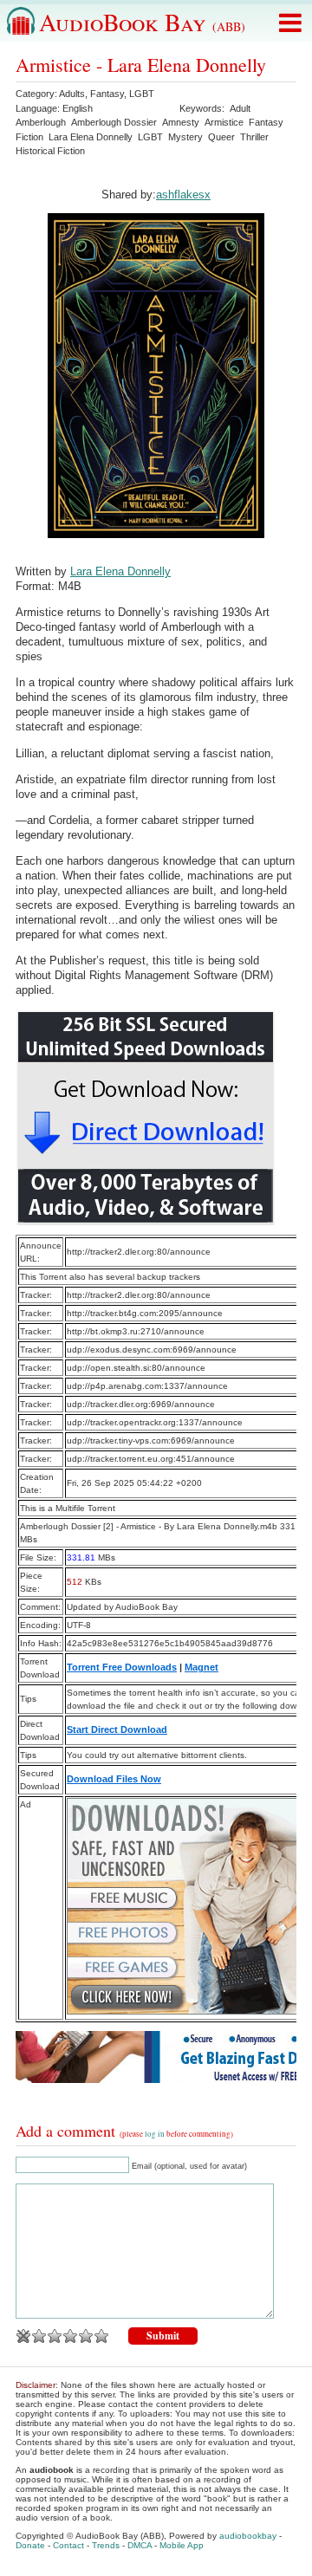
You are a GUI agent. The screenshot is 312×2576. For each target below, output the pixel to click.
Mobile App (182, 2545)
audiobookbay (248, 2536)
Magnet (201, 1667)
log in (155, 2134)
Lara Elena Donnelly (91, 137)
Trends (106, 2545)
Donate (30, 2545)
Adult (240, 108)
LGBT (142, 94)
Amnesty (181, 122)
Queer (221, 137)
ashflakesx (183, 195)
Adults (72, 94)
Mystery (185, 137)
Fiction (29, 137)
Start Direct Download (117, 1729)
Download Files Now (114, 1779)
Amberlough (41, 122)
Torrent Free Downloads (122, 1667)
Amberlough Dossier (114, 122)
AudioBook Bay (142, 22)
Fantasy (107, 94)
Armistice (224, 122)
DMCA (140, 2545)
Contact (68, 2545)
